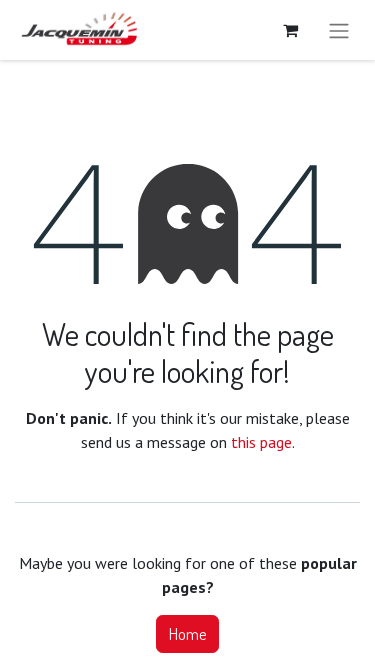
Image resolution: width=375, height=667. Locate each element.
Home (187, 634)
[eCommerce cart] (290, 30)
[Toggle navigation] (339, 30)
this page (261, 442)
